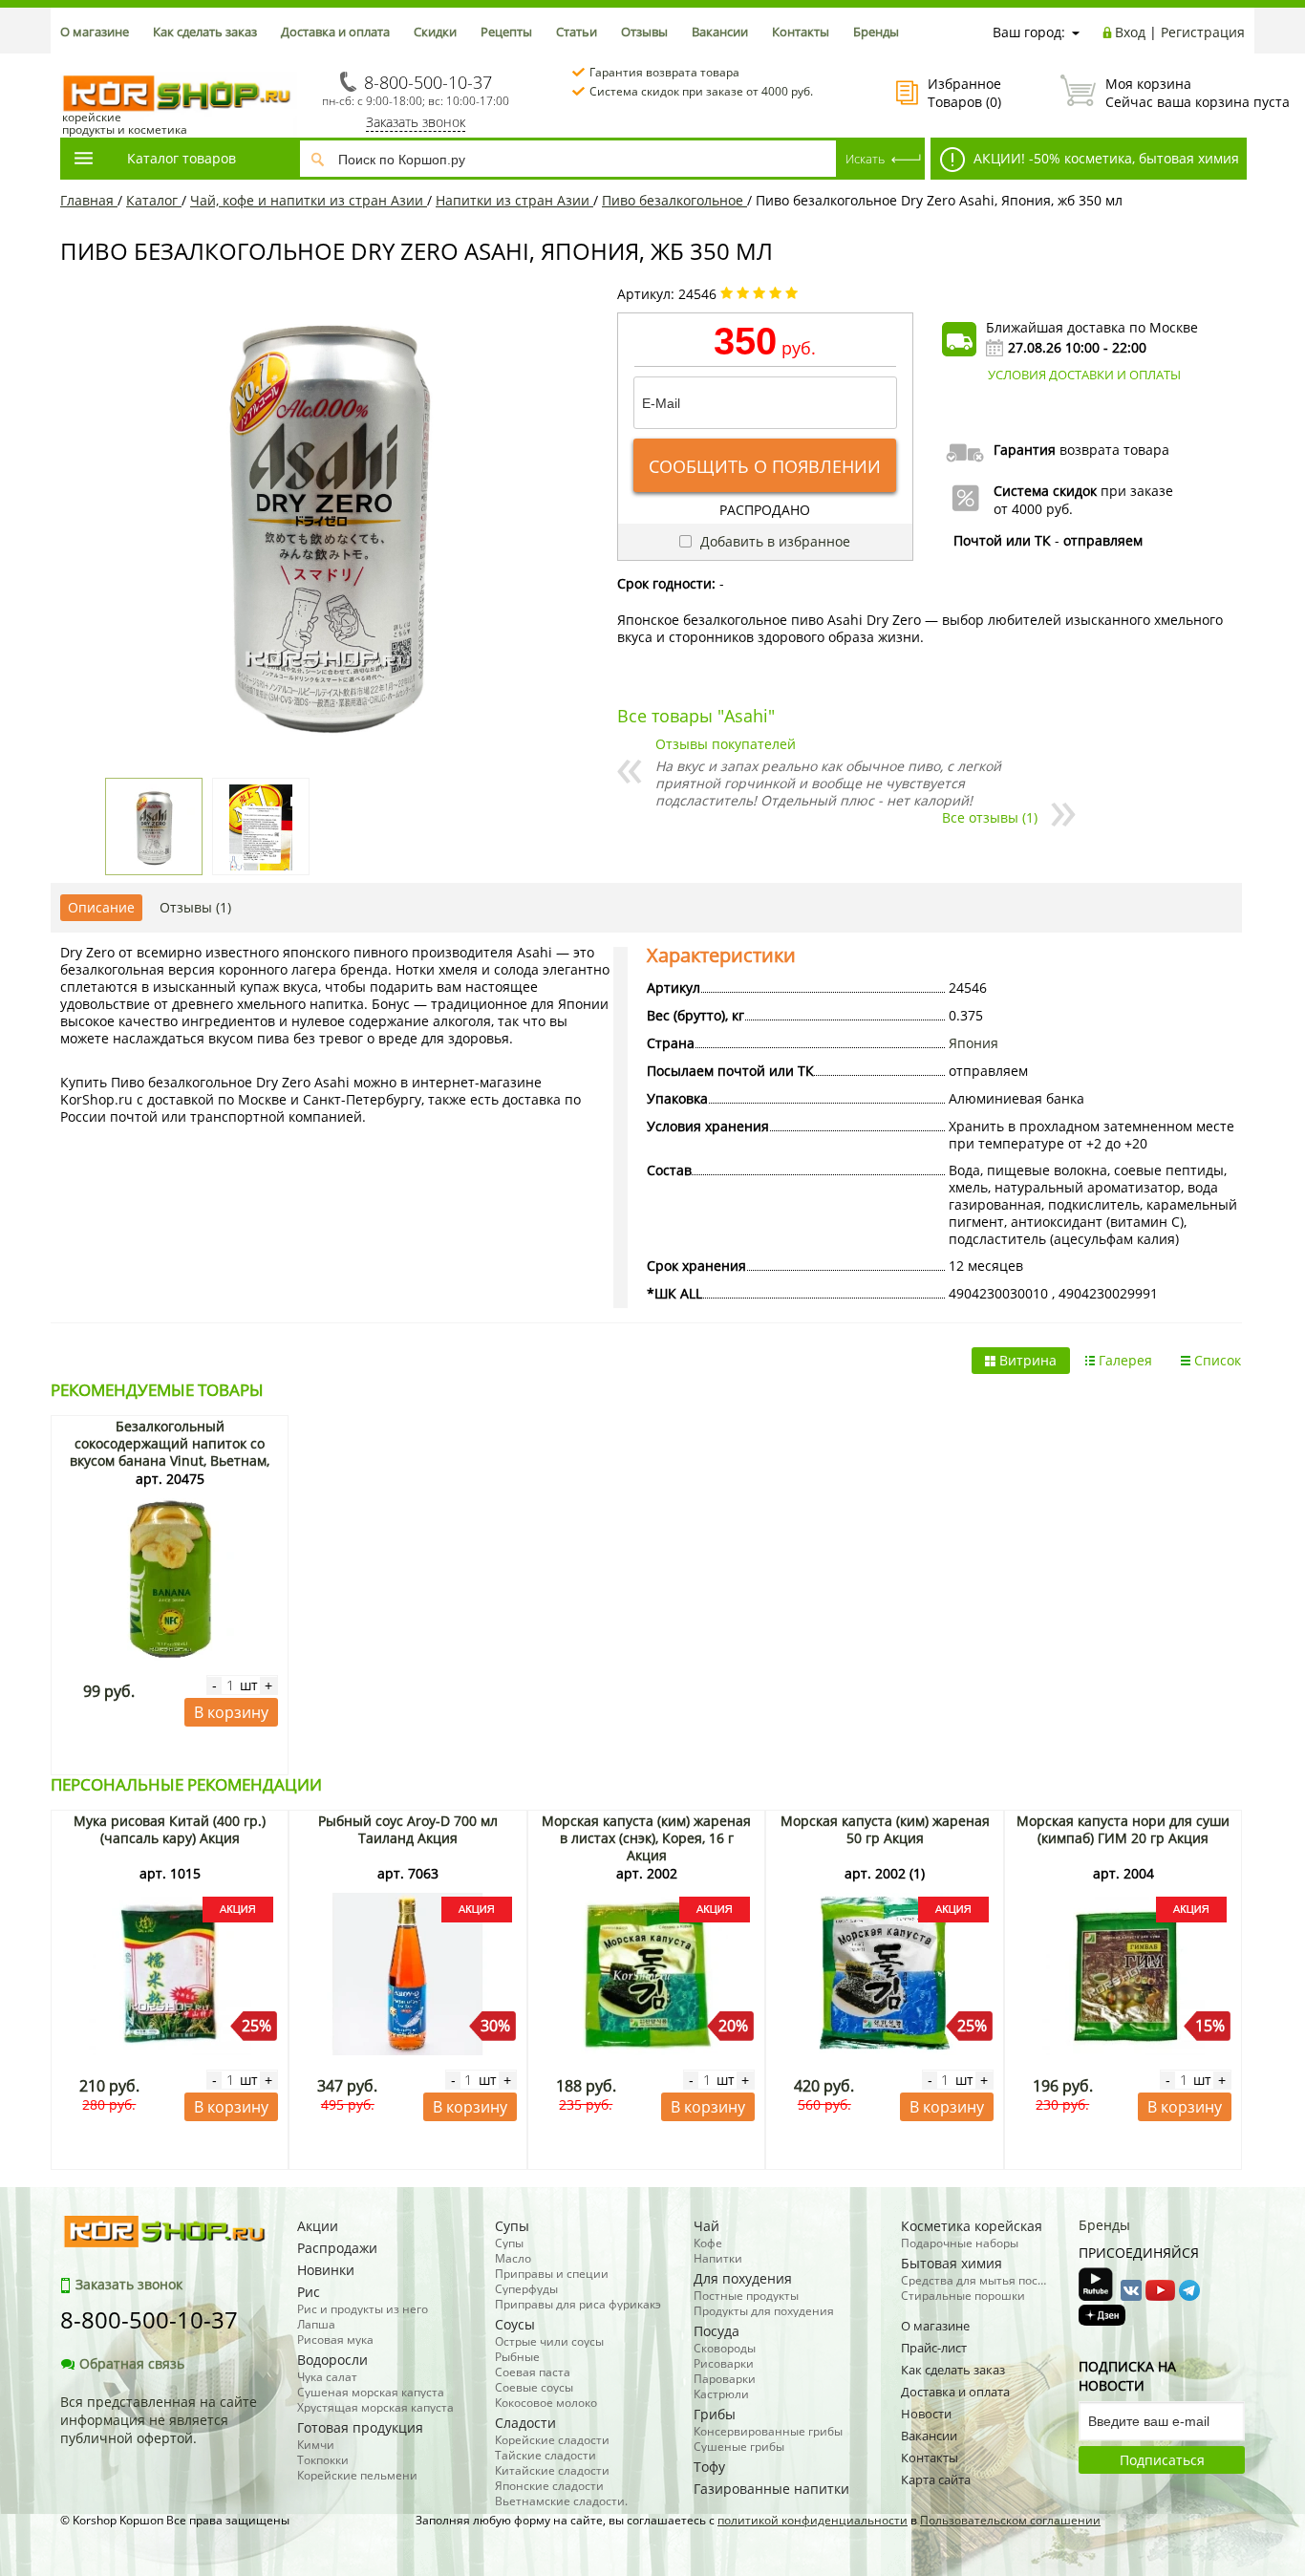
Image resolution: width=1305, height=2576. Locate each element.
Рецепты (506, 32)
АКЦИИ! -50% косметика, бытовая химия (1104, 158)
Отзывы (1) (195, 907)
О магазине (95, 32)
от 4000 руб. (1033, 509)
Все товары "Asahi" (696, 716)
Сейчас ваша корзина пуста (1175, 93)
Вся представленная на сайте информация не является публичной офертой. (159, 2420)
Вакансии (720, 32)
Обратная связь (132, 2363)
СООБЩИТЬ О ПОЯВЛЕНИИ (765, 466)
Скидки (435, 32)
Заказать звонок (416, 122)
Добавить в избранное (773, 541)
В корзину (231, 1712)
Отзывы (644, 32)
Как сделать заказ (205, 32)
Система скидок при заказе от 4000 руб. (701, 91)
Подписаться (1162, 2460)
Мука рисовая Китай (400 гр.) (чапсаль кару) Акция (170, 1829)
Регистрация (1203, 32)
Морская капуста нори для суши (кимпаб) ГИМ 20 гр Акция (1123, 1829)
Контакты (801, 32)
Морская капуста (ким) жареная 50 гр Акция (885, 1829)
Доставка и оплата (335, 32)
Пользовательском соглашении (1010, 2520)
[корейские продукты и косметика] (70, 63)
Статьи (577, 32)
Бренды (876, 32)
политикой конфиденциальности (813, 2520)
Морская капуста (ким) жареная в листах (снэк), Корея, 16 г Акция (646, 1838)
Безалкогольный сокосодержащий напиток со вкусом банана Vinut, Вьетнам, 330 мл (170, 1452)
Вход (1130, 32)
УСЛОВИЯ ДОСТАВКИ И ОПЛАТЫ (1084, 375)
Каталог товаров (182, 158)
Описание (101, 907)
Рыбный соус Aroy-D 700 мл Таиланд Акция (408, 1829)
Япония (973, 1043)
